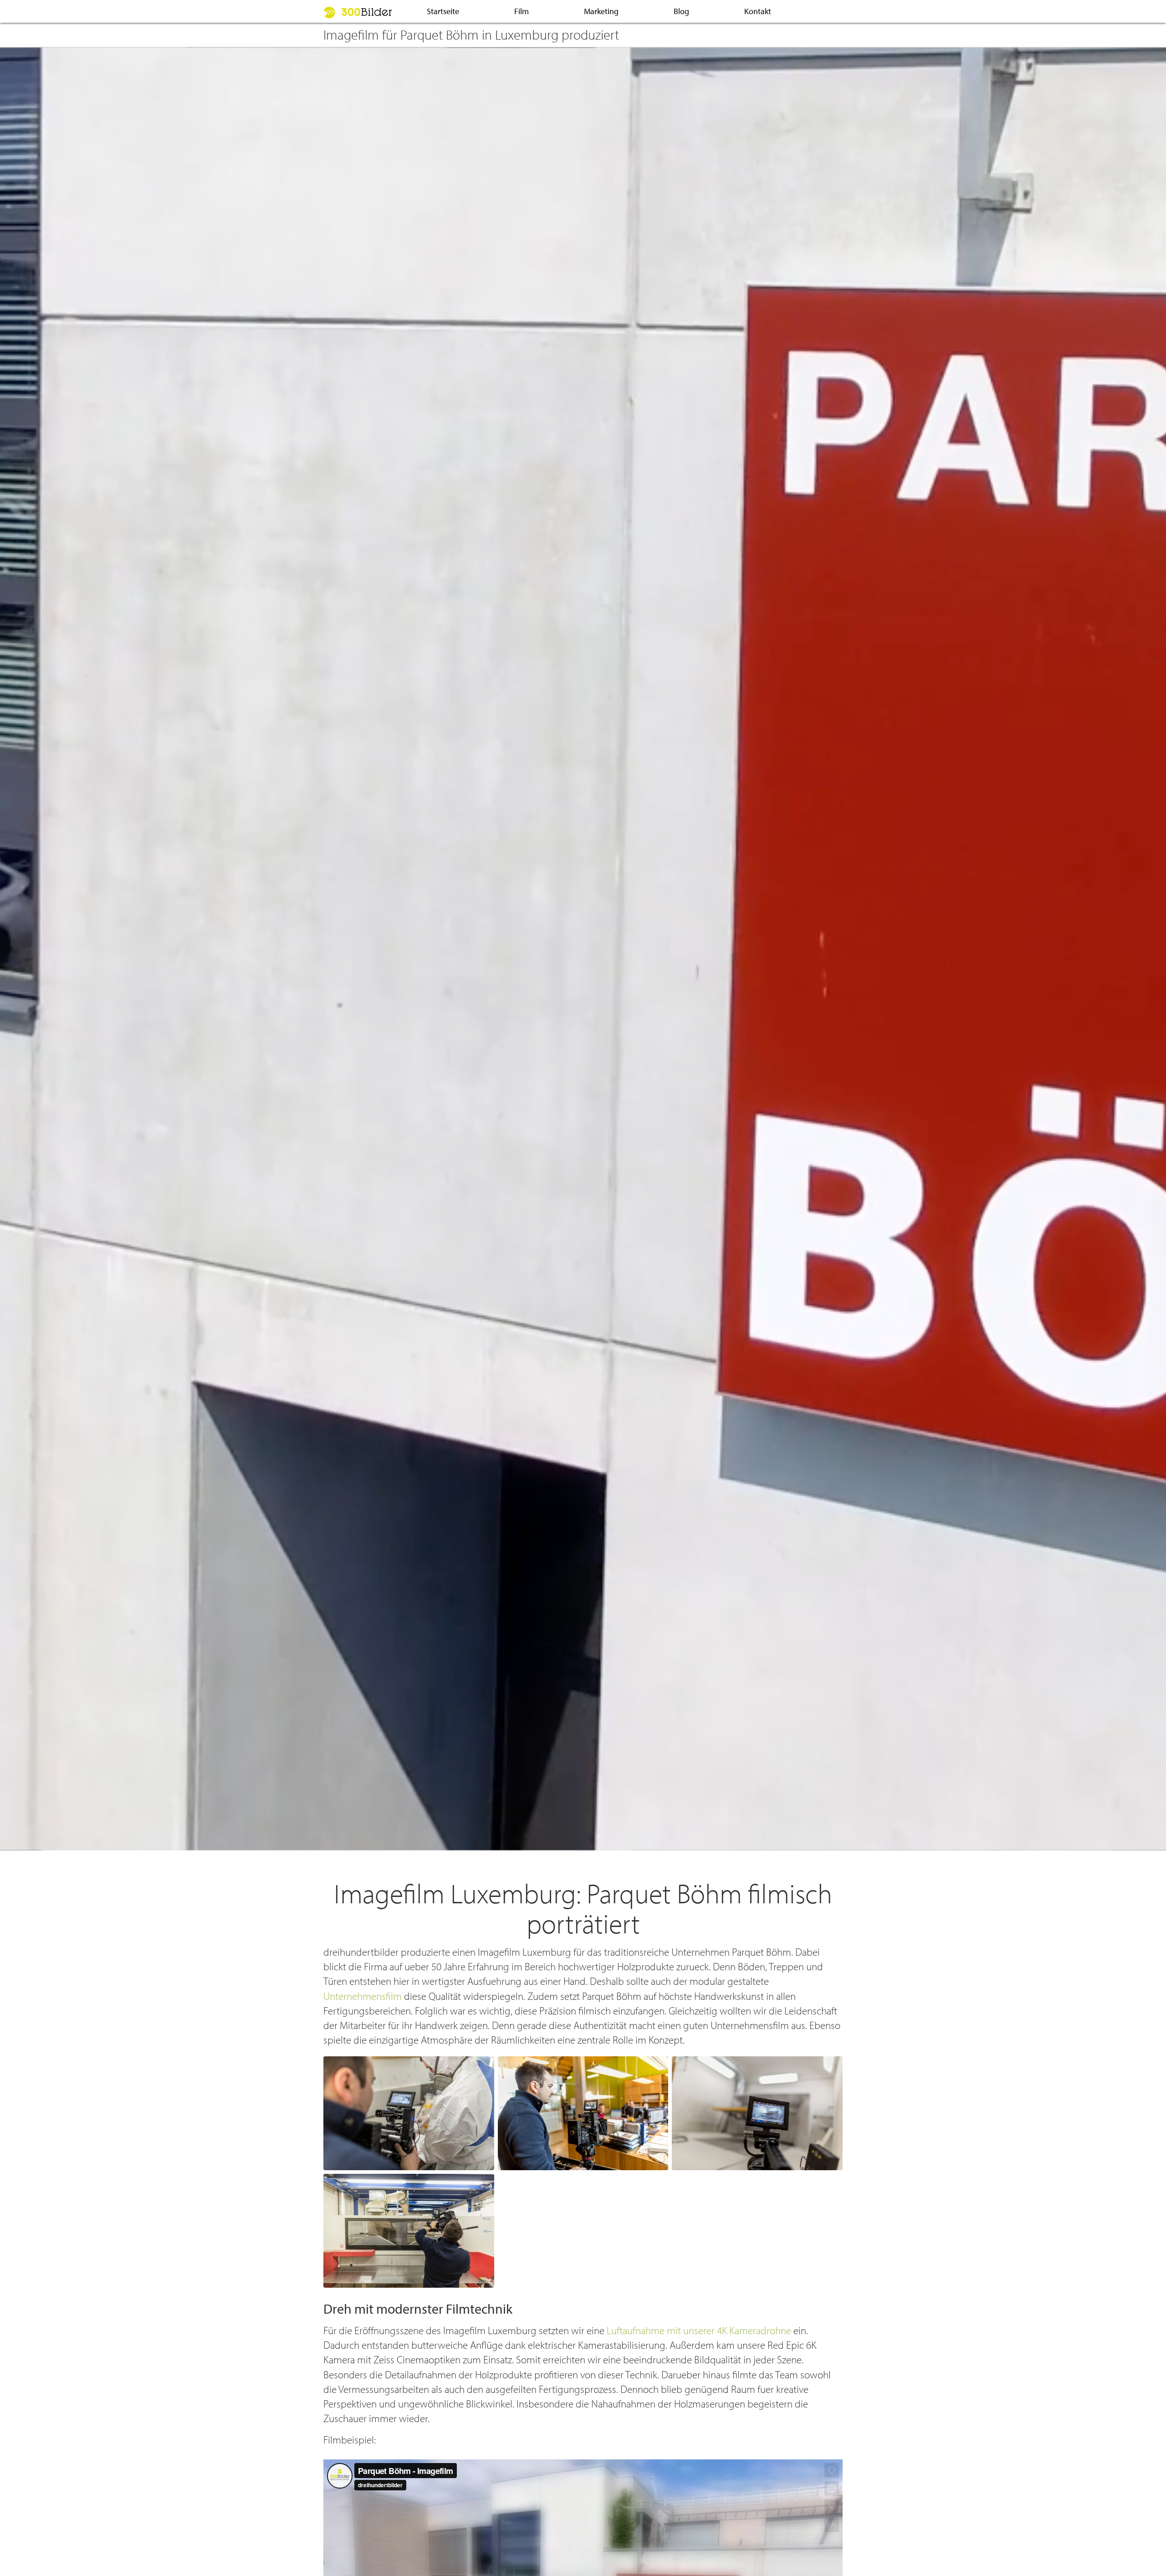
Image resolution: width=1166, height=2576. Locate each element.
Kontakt (758, 11)
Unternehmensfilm (363, 1996)
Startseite (443, 11)
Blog (681, 11)
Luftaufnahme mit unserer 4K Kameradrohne (699, 2330)
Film (522, 11)
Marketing (601, 11)
